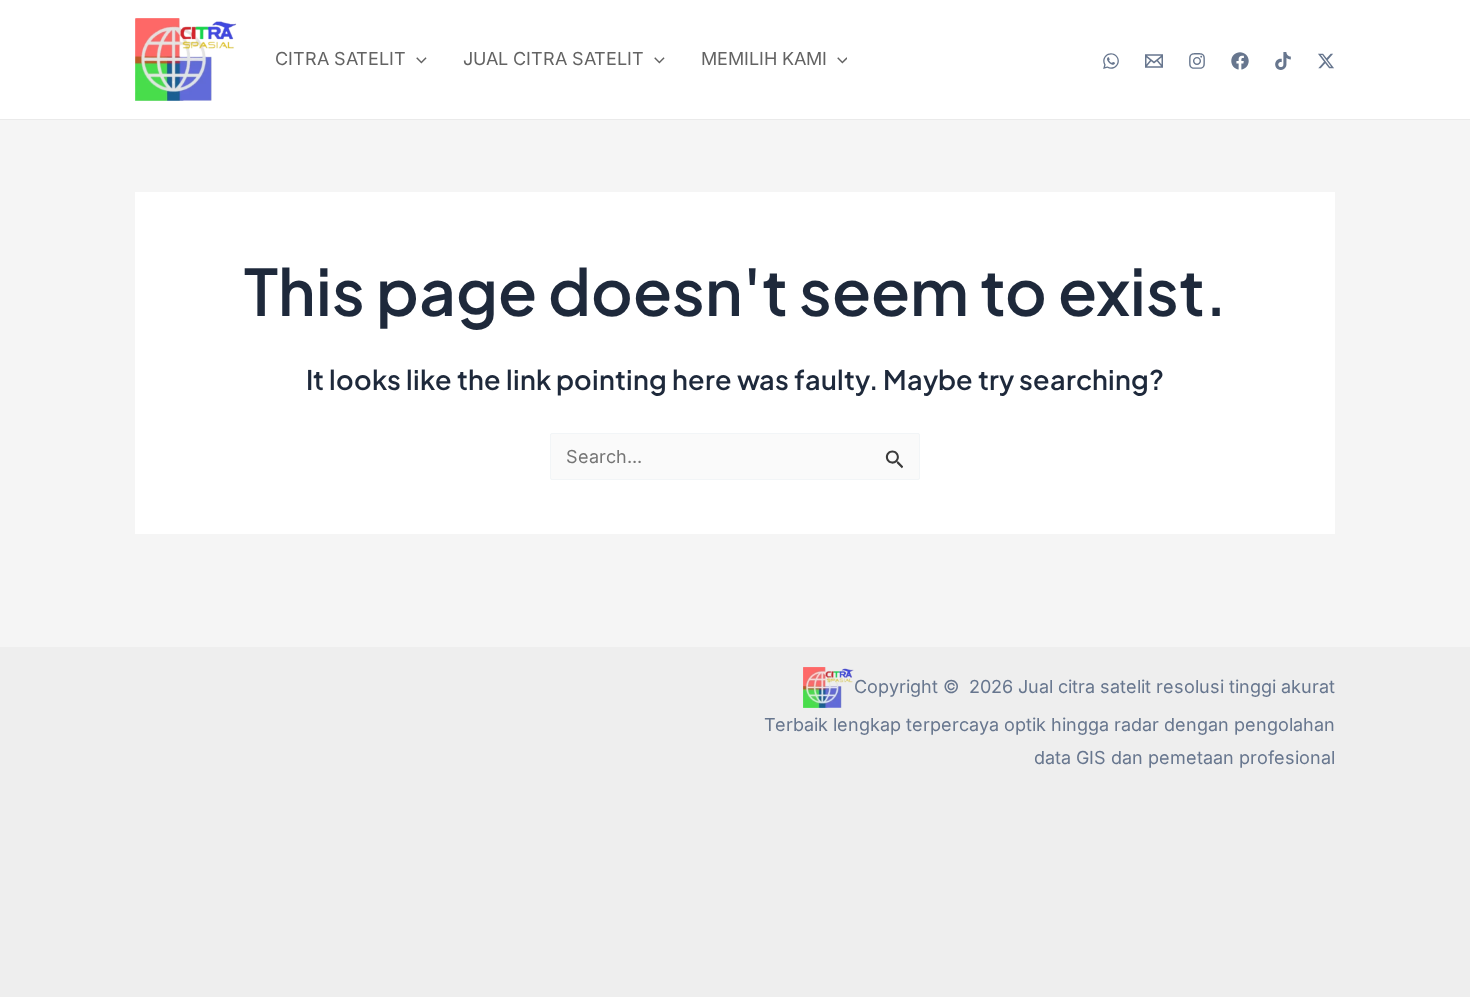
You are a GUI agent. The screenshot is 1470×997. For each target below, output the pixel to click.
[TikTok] (1283, 61)
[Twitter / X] (1326, 61)
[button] (416, 59)
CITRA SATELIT (340, 58)
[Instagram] (1197, 61)
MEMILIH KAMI (764, 58)
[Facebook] (1240, 61)
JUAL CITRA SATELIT (553, 58)
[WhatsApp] (1111, 61)
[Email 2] (1154, 61)
